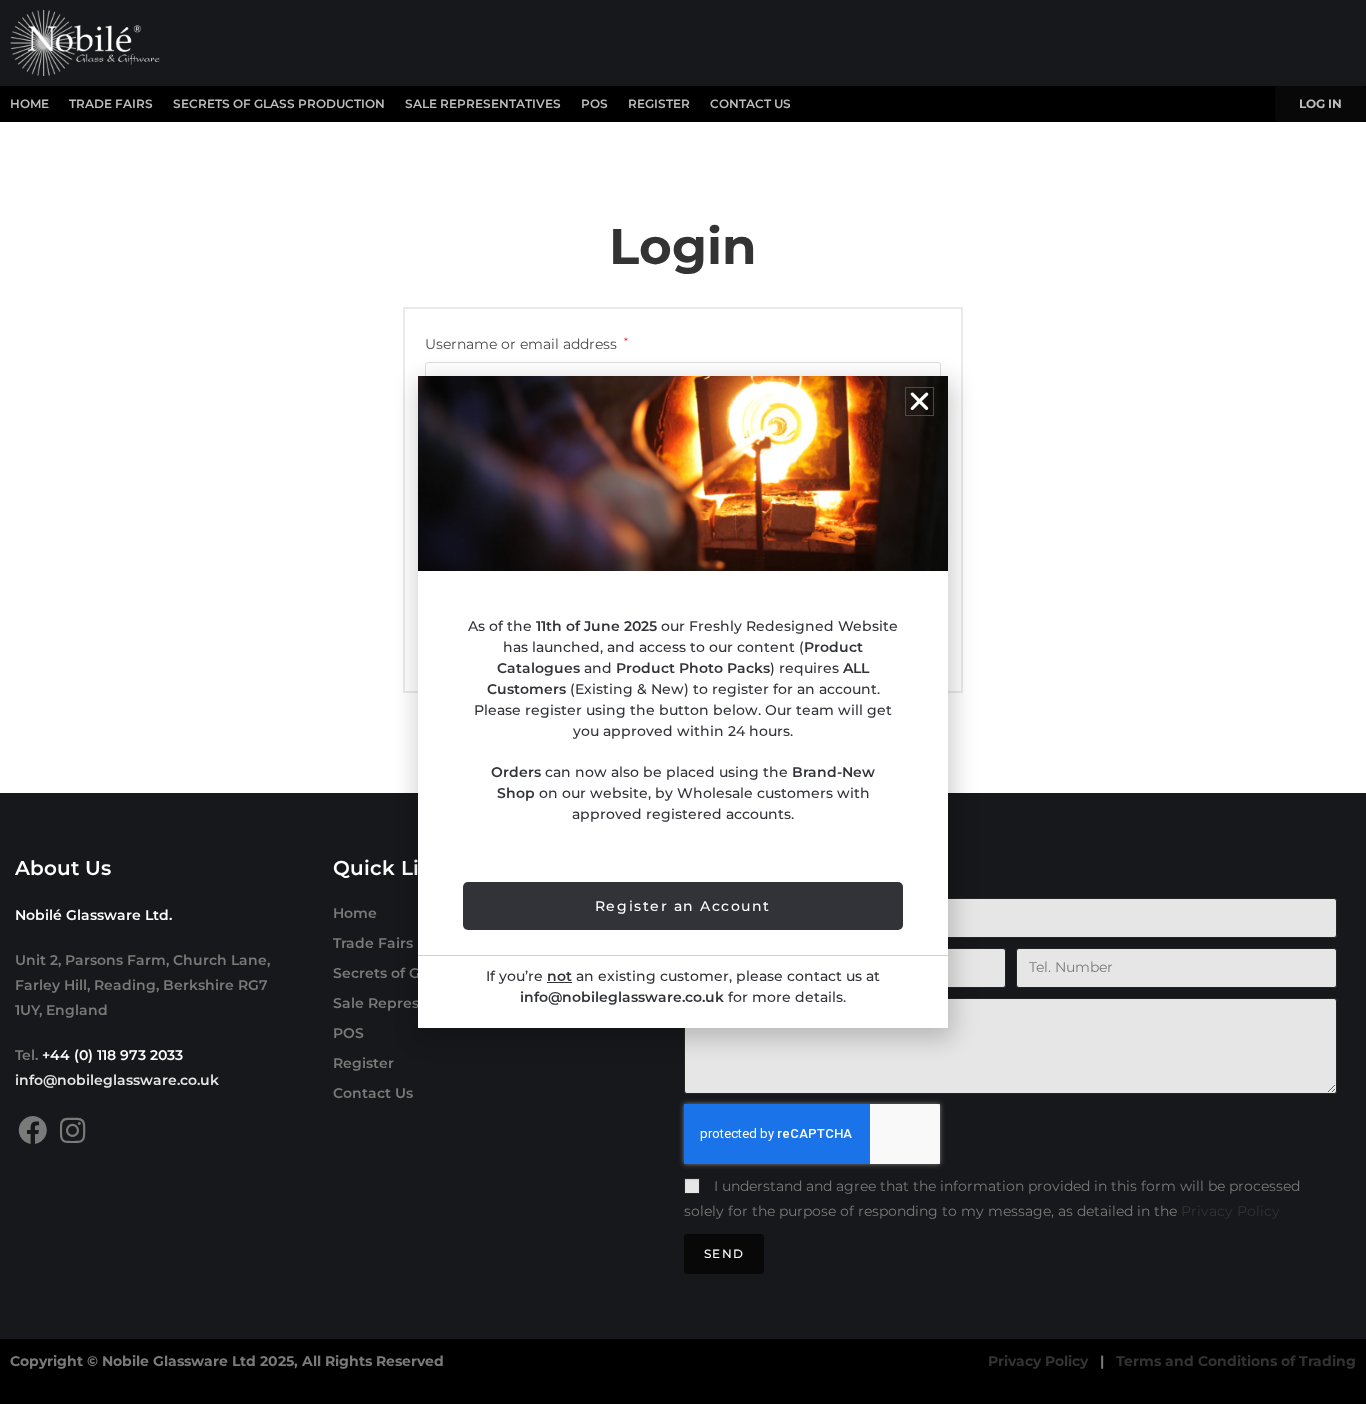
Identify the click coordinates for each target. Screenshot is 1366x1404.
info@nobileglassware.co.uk (117, 1080)
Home (29, 103)
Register (659, 103)
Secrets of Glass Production (279, 103)
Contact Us (750, 103)
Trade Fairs (111, 103)
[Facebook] (32, 1130)
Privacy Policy (1230, 1211)
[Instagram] (72, 1130)
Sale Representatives (483, 103)
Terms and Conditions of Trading (1236, 1361)
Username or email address (526, 342)
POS (594, 103)
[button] (919, 401)
